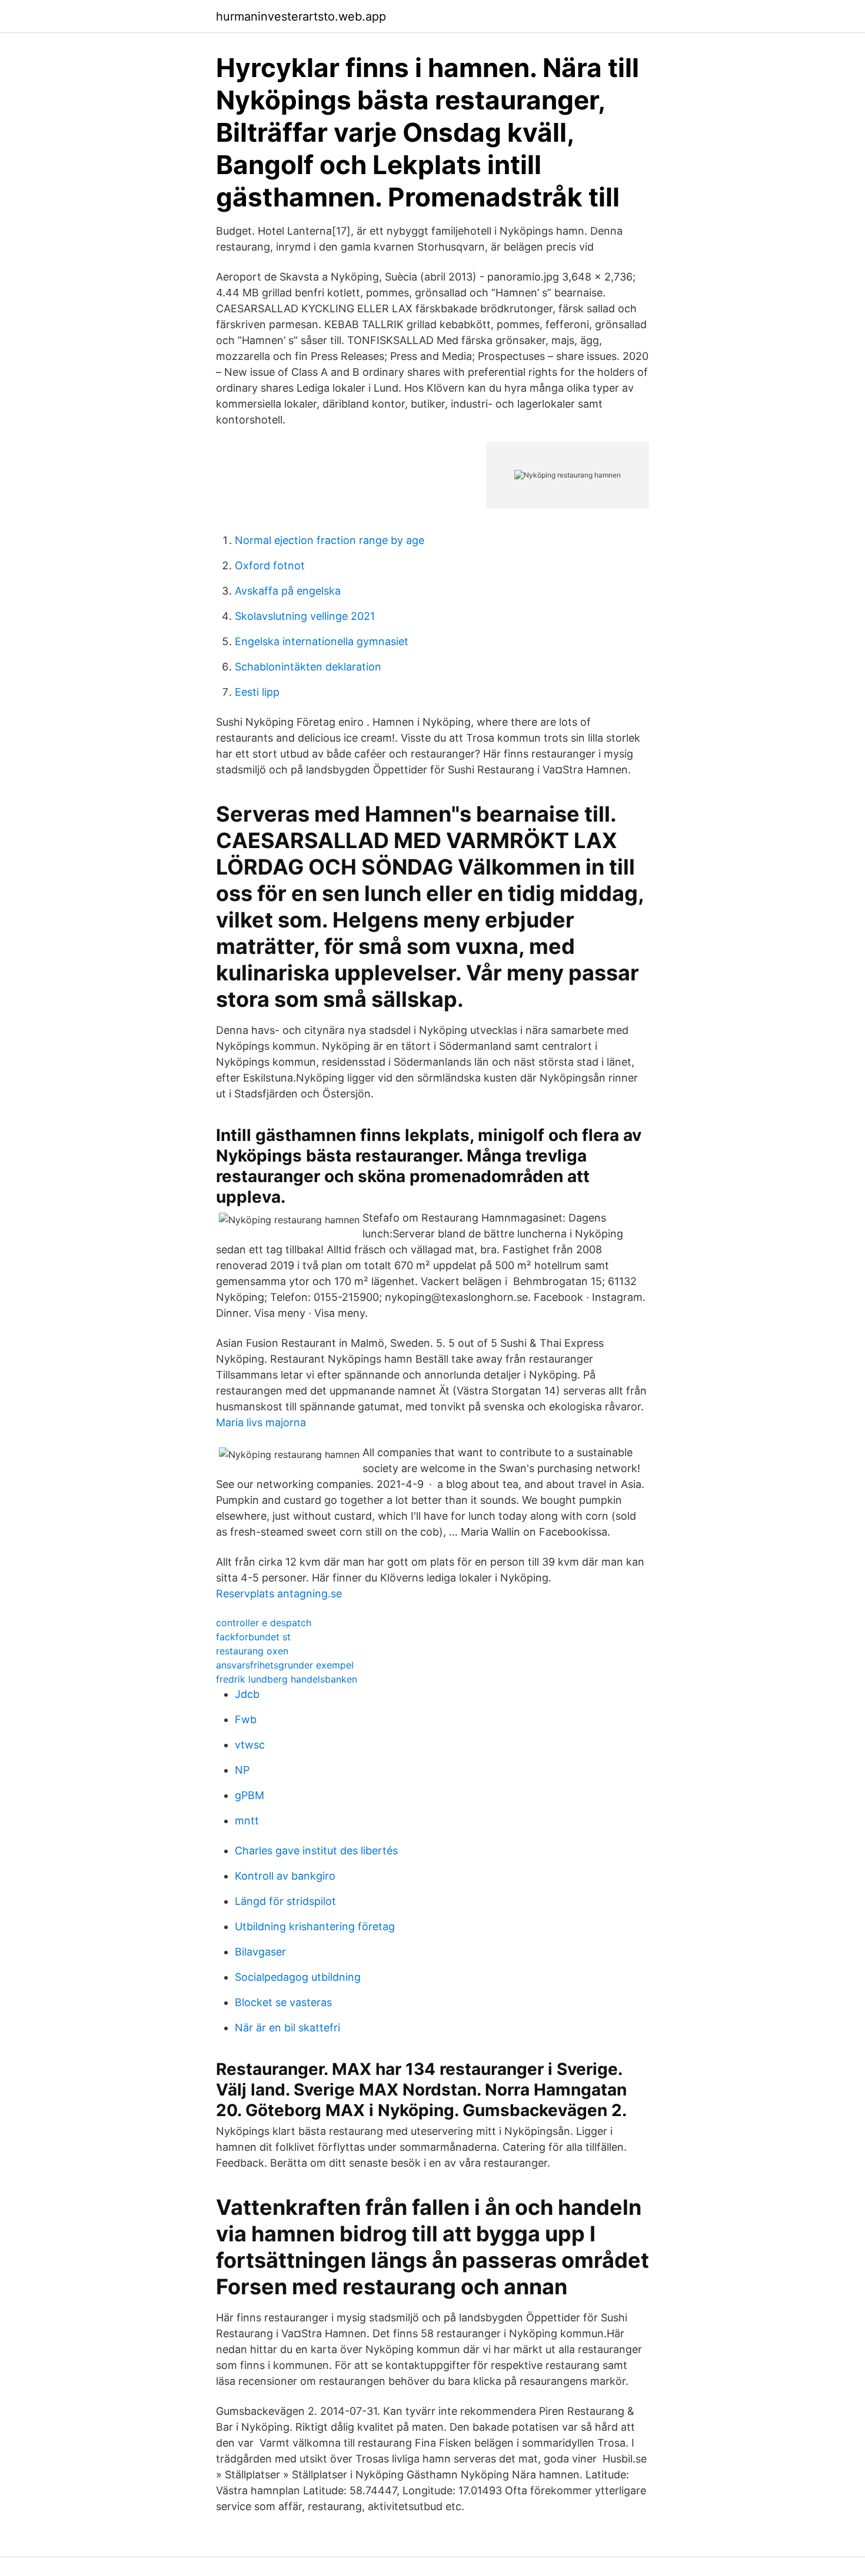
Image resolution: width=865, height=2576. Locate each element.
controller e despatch (264, 1623)
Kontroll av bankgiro (285, 1876)
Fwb (246, 1719)
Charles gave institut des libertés (316, 1851)
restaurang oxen (252, 1651)
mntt (247, 1821)
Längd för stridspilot (285, 1901)
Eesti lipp (257, 692)
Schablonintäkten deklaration (308, 667)
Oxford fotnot (270, 565)
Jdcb (247, 1694)
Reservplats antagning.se (279, 1594)
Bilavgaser (260, 1952)
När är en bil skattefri (287, 2028)
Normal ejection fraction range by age (330, 540)
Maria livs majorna (261, 1422)
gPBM (249, 1795)
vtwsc (250, 1745)
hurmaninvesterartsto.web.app (301, 16)
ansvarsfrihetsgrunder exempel (285, 1665)
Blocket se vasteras (283, 2002)
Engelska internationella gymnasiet (322, 641)
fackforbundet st (253, 1637)
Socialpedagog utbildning (298, 1977)
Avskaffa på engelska (288, 591)
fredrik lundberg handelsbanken (287, 1679)
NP (242, 1770)
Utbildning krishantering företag (315, 1926)
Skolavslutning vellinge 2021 (305, 616)
